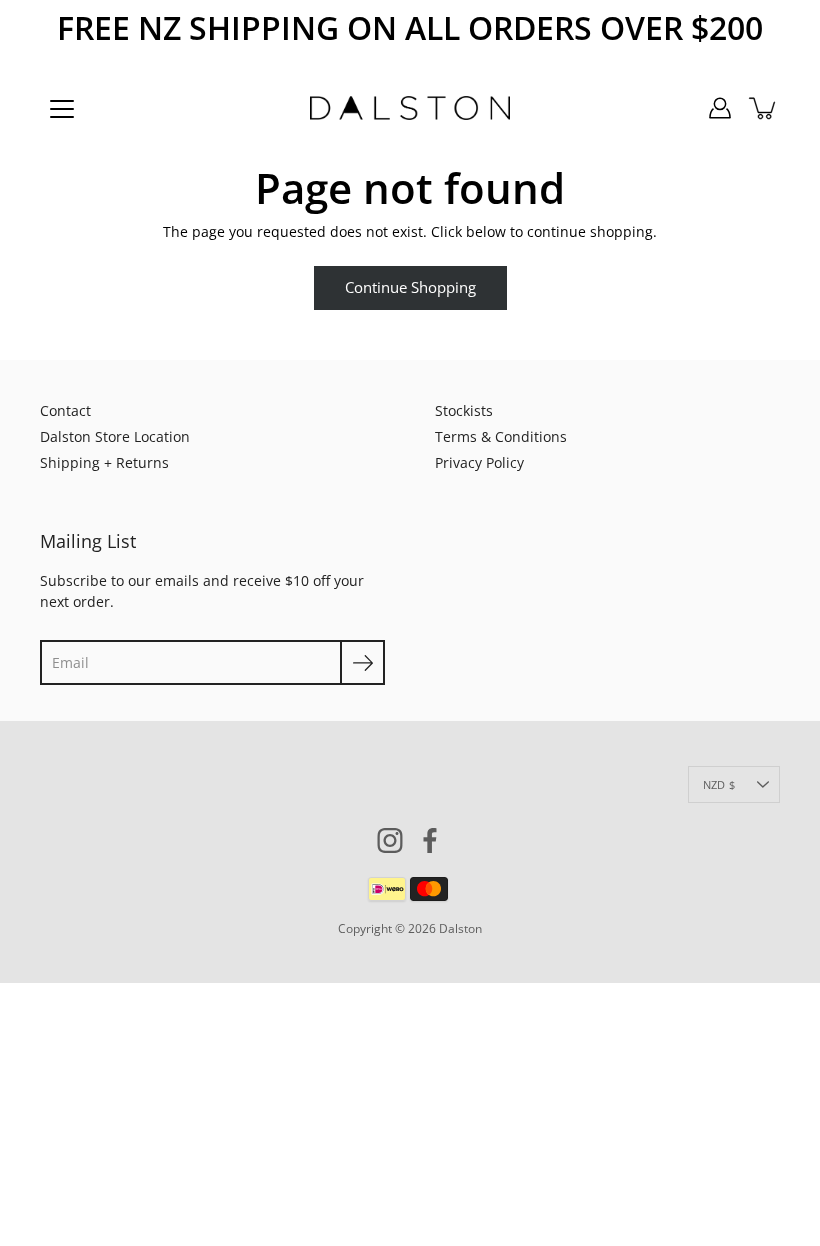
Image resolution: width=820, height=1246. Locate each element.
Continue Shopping (410, 287)
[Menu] (62, 109)
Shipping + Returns (104, 462)
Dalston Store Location (115, 436)
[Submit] (362, 662)
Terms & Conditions (501, 436)
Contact (65, 410)
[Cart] (764, 108)
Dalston (460, 928)
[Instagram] (390, 840)
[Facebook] (430, 840)
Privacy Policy (479, 462)
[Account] (720, 108)
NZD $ (719, 784)
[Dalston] (410, 108)
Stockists (464, 410)
